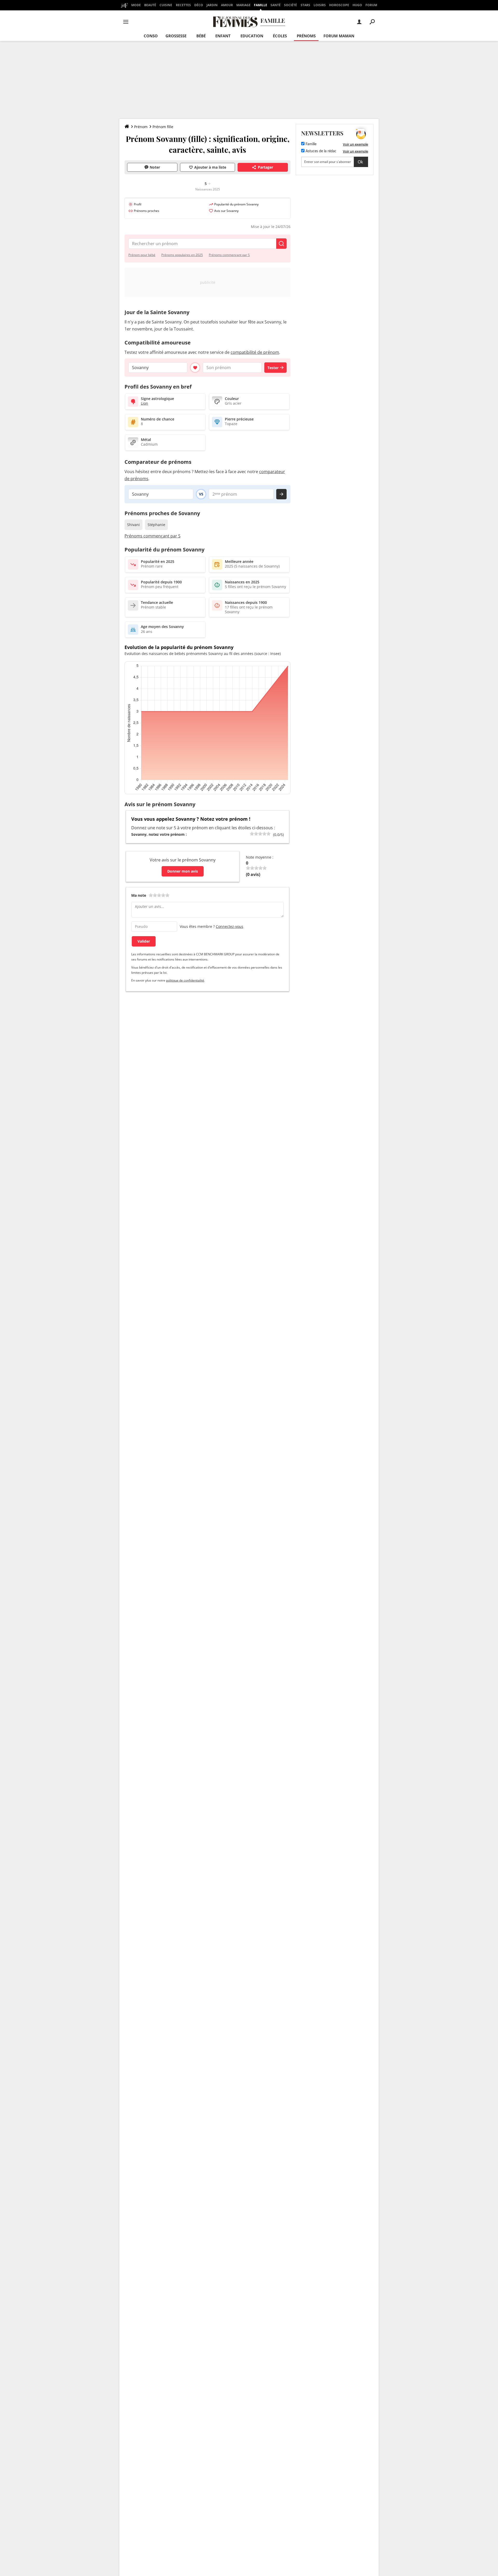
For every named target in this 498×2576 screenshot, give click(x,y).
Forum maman (339, 36)
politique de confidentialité (185, 980)
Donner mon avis (183, 871)
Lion (144, 403)
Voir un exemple (355, 144)
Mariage (243, 5)
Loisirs (320, 5)
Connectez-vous (230, 926)
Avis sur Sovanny (226, 211)
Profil (138, 204)
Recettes (183, 5)
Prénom (141, 127)
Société (290, 5)
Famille (261, 5)
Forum (371, 5)
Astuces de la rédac (320, 151)
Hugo (357, 5)
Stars (305, 5)
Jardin (212, 5)
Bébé (201, 36)
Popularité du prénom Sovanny (236, 204)
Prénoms (306, 36)
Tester (273, 368)
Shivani (133, 525)
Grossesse (176, 36)
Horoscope (339, 5)
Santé (276, 5)
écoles (280, 36)
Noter (155, 167)
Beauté (150, 5)
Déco (199, 5)
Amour (227, 5)
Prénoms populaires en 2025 (182, 255)
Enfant (223, 36)
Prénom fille (163, 127)
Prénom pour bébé (142, 255)
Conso (151, 36)
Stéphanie (156, 525)
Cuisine (166, 5)
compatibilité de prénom (255, 352)
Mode (136, 5)
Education (252, 36)
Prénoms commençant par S (229, 255)
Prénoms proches (147, 211)
